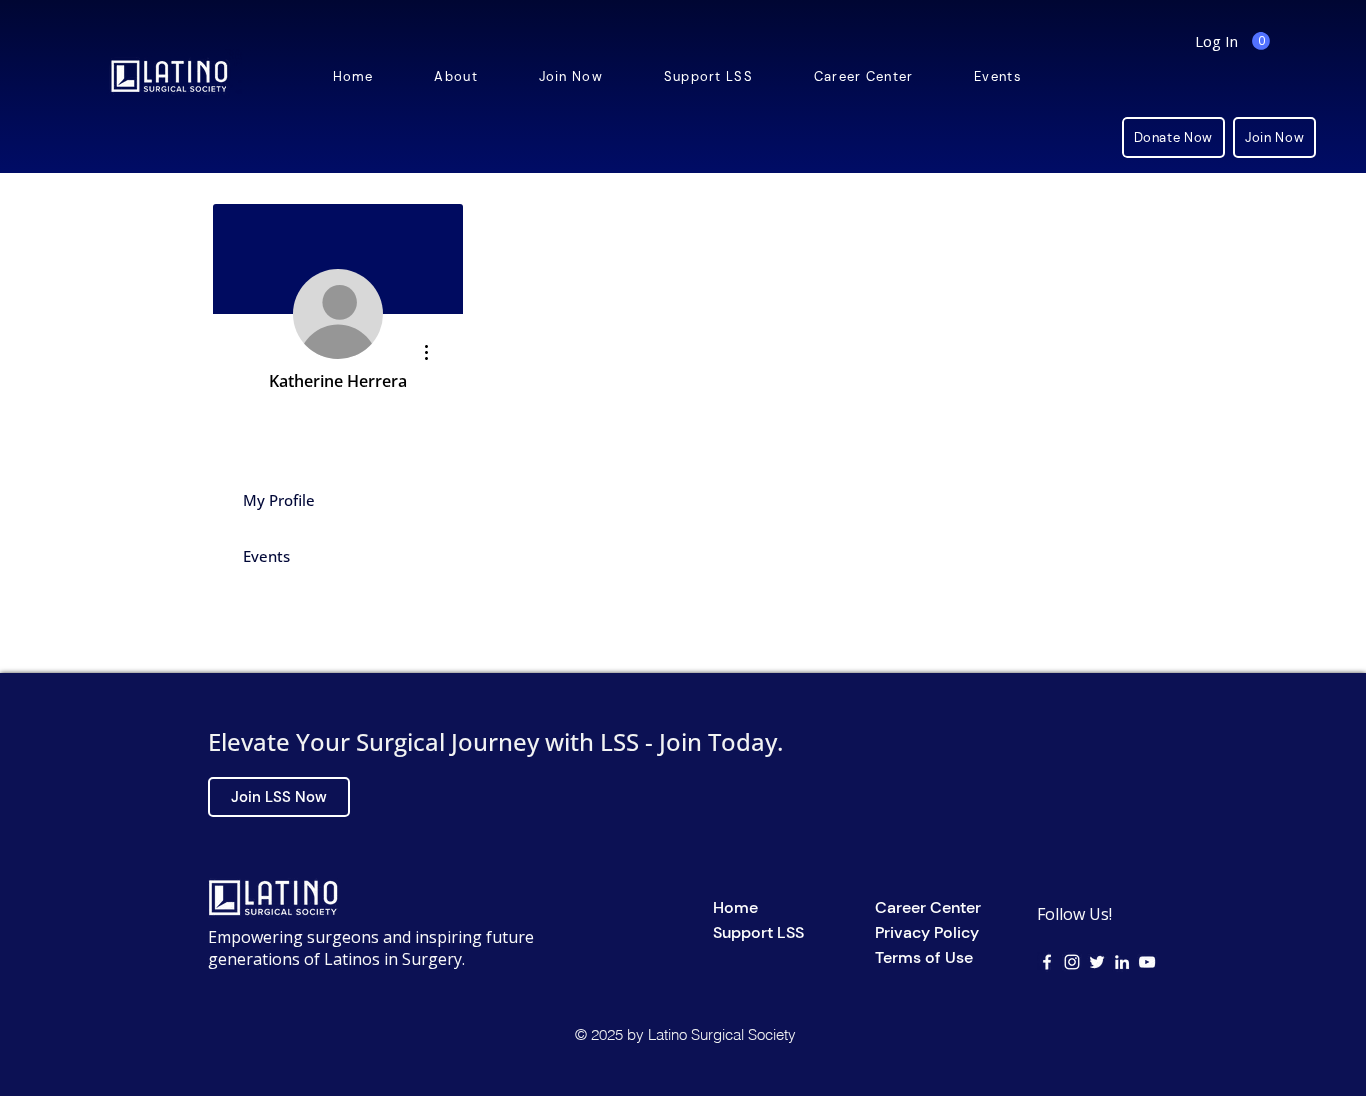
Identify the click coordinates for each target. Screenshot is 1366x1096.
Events (266, 556)
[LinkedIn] (1122, 962)
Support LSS (758, 932)
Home (735, 907)
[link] (1261, 41)
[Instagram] (1072, 962)
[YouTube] (1147, 962)
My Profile (279, 500)
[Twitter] (1097, 962)
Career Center (928, 907)
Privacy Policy (927, 932)
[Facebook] (1047, 962)
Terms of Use (924, 957)
